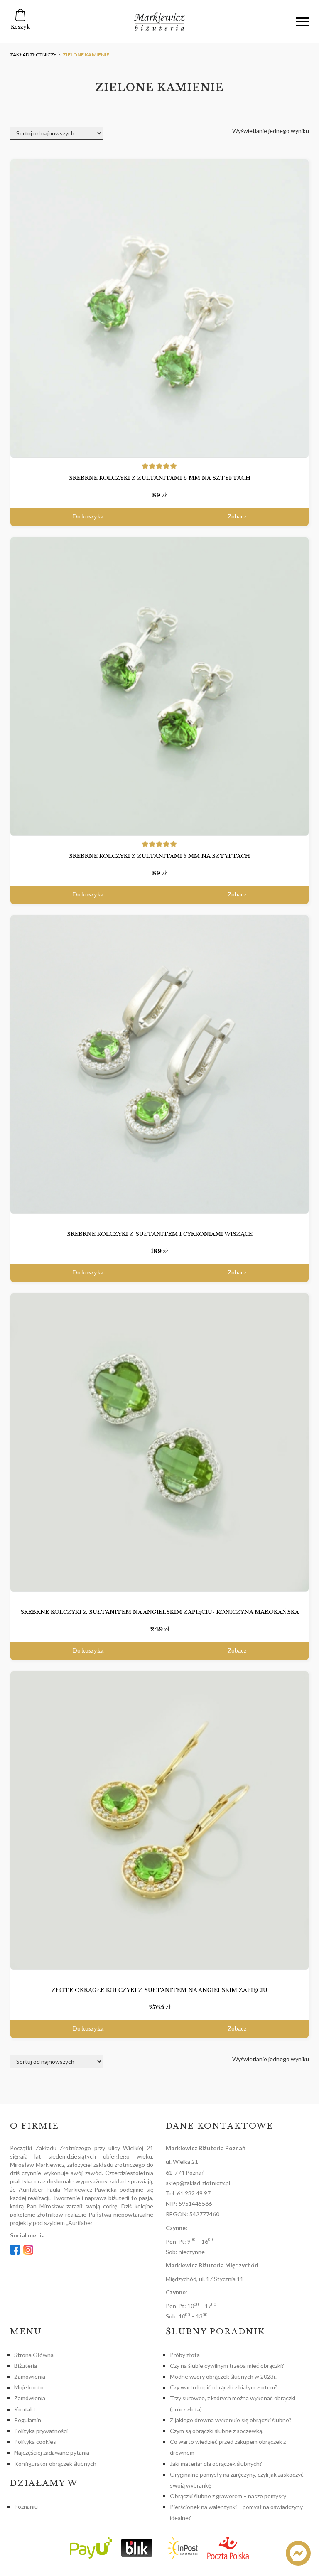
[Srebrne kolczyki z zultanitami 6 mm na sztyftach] (159, 308)
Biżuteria (26, 2366)
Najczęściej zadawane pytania (52, 2452)
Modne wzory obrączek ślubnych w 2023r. (223, 2376)
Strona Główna (34, 2355)
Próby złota (185, 2355)
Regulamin (28, 2420)
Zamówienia (30, 2376)
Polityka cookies (35, 2442)
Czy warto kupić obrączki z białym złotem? (224, 2387)
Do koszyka (88, 517)
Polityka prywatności (41, 2431)
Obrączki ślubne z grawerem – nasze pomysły (228, 2496)
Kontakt (25, 2409)
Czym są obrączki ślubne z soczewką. (217, 2431)
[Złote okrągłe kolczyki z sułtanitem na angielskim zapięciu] (159, 1821)
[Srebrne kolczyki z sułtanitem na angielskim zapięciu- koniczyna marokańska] (159, 1443)
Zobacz (237, 517)
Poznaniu (26, 2506)
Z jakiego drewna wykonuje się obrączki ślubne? (231, 2420)
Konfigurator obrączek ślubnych (55, 2464)
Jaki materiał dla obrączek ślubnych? (216, 2464)
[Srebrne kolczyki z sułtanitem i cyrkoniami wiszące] (159, 1065)
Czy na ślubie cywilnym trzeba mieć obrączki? (227, 2366)
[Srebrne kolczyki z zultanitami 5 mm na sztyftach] (159, 686)
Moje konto (29, 2387)
